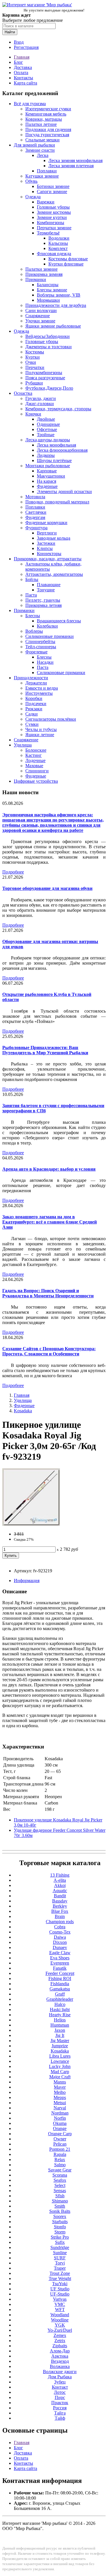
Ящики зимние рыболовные (53, 326)
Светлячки (36, 512)
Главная (22, 57)
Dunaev (60, 1947)
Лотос (60, 2392)
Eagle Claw (60, 1953)
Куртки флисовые (66, 264)
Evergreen (60, 1963)
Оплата (21, 73)
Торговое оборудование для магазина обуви (47, 888)
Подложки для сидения (48, 129)
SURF (60, 2258)
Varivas (60, 2299)
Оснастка (23, 393)
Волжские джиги (60, 2372)
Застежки (46, 543)
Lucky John (60, 2066)
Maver (60, 2087)
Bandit (60, 1896)
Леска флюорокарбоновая (62, 450)
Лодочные (35, 760)
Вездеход (60, 2361)
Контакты (23, 78)
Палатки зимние (41, 269)
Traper (60, 2268)
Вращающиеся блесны (59, 621)
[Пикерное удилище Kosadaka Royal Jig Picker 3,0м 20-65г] (31, 1524)
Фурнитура (36, 528)
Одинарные (48, 424)
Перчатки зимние (54, 228)
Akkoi (60, 1885)
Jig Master (60, 2041)
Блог (18, 62)
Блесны (33, 616)
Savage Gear (60, 2170)
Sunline (60, 2253)
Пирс (60, 2397)
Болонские (36, 750)
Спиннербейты (40, 641)
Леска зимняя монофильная (75, 160)
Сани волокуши (41, 310)
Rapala (60, 2154)
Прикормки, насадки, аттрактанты (48, 559)
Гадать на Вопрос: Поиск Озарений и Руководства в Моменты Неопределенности (48, 1293)
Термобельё (48, 233)
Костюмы (35, 352)
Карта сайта (25, 83)
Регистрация (26, 47)
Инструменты (39, 693)
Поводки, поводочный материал (57, 502)
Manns (60, 2082)
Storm (60, 2232)
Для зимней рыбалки (34, 145)
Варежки (46, 202)
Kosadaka (23, 1411)
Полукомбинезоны (44, 373)
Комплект (58, 248)
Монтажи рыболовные (48, 466)
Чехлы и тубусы (41, 729)
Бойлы (32, 579)
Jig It (60, 2035)
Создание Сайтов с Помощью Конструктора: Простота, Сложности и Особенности (49, 1351)
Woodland (60, 2315)
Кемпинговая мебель (46, 114)
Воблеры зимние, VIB (59, 295)
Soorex (60, 2216)
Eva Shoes (60, 1958)
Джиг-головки (40, 404)
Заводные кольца (54, 538)
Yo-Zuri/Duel (60, 2330)
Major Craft (60, 2077)
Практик (60, 2403)
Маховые (34, 766)
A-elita (60, 1880)
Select (60, 2185)
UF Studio (60, 2289)
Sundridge (60, 2247)
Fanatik (60, 1968)
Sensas (60, 2191)
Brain (60, 1916)
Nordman (60, 2113)
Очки (31, 362)
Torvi (60, 2263)
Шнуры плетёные (54, 460)
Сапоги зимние (52, 192)
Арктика (60, 2356)
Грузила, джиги (41, 398)
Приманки (36, 279)
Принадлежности (31, 678)
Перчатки (35, 367)
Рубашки (34, 383)
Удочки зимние (40, 321)
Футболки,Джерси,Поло (49, 388)
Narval (60, 2108)
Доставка (23, 67)
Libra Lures (60, 2056)
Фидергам (35, 517)
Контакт (60, 2387)
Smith (60, 2206)
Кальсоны (58, 243)
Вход (19, 42)
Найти (10, 32)
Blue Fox (60, 1911)
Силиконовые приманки (50, 636)
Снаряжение (38, 316)
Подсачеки (36, 704)
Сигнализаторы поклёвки (51, 719)
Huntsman (60, 2025)
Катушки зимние (42, 176)
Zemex (60, 2335)
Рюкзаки (34, 709)
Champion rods (60, 1922)
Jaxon (60, 2030)
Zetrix (60, 2341)
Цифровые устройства (36, 781)
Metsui (60, 2103)
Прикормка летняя (43, 605)
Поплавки (47, 171)
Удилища (23, 745)
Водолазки (59, 238)
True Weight (60, 2278)
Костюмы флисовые (68, 259)
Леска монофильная (56, 445)
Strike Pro (60, 2237)
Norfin (60, 2118)
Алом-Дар (60, 2351)
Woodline (60, 2320)
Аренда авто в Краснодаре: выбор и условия (49, 1169)
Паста (31, 595)
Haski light (60, 2010)
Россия (60, 2408)
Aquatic (60, 1891)
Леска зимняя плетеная (71, 166)
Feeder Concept (60, 1973)
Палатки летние (41, 124)
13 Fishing (60, 1875)
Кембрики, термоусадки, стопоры (58, 409)
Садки (32, 714)
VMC (60, 2304)
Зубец (60, 2382)
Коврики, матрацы (44, 119)
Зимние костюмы (54, 212)
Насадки (45, 662)
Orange (60, 2128)
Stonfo (60, 2227)
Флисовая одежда (54, 254)
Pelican (60, 2144)
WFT (60, 2309)
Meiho (60, 2092)
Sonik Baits (60, 2211)
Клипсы (45, 548)
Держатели (36, 683)
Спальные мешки (42, 140)
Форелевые (36, 652)
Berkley (60, 1906)
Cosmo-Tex (60, 1932)
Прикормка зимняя (44, 274)
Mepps (60, 2097)
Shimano (60, 2201)
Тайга (60, 2413)
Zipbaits (60, 2346)
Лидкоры (46, 455)
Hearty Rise (60, 2015)
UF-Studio (60, 2294)
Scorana (60, 2175)
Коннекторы (49, 554)
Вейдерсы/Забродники (48, 336)
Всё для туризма (30, 104)
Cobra (60, 1927)
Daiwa (60, 1937)
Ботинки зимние (53, 186)
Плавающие (49, 585)
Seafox (60, 2180)
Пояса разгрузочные (45, 378)
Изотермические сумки (48, 109)
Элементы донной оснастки (64, 491)
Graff (60, 1994)
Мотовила (35, 497)
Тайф (60, 2418)
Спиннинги (37, 771)
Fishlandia (60, 1984)
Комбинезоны (51, 223)
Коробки (34, 698)
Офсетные (47, 429)
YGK (60, 2325)
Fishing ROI (60, 1978)
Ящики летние (40, 735)
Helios (60, 2020)
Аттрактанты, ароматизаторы (54, 574)
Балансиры (48, 285)
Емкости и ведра (42, 688)
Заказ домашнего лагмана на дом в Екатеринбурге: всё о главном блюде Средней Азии (50, 1222)
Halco (60, 2004)
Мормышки (48, 300)
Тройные (46, 435)
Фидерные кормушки (46, 523)
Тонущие (46, 590)
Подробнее (13, 872)
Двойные (46, 419)
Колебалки (47, 626)
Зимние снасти (40, 150)
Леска (43, 155)
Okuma (60, 2123)
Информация (27, 1581)
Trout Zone (60, 2273)
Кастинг (34, 755)
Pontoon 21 (60, 2149)
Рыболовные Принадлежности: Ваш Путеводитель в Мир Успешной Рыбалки (45, 1050)
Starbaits (60, 2222)
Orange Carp (60, 2134)
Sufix (60, 2242)
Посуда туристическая (47, 135)
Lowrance (60, 2061)
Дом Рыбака (60, 2377)
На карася (47, 481)
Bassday (60, 1901)
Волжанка (60, 2366)
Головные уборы (53, 207)
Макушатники (51, 476)
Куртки (33, 357)
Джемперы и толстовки (49, 347)
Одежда (33, 197)
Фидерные (47, 486)
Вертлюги (47, 533)
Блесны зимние (52, 290)
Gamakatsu (60, 1989)
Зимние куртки (52, 217)
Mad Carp (60, 2072)
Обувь (31, 181)
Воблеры (34, 631)
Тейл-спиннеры (41, 647)
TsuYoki (60, 2284)
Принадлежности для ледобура (56, 305)
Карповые (47, 471)
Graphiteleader (60, 1999)
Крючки (33, 414)
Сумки (32, 724)
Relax (60, 2160)
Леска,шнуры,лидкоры (48, 440)
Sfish (60, 2196)
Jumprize (60, 2046)
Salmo (60, 2165)
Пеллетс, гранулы (43, 600)
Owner (60, 2139)
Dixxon (60, 1942)
